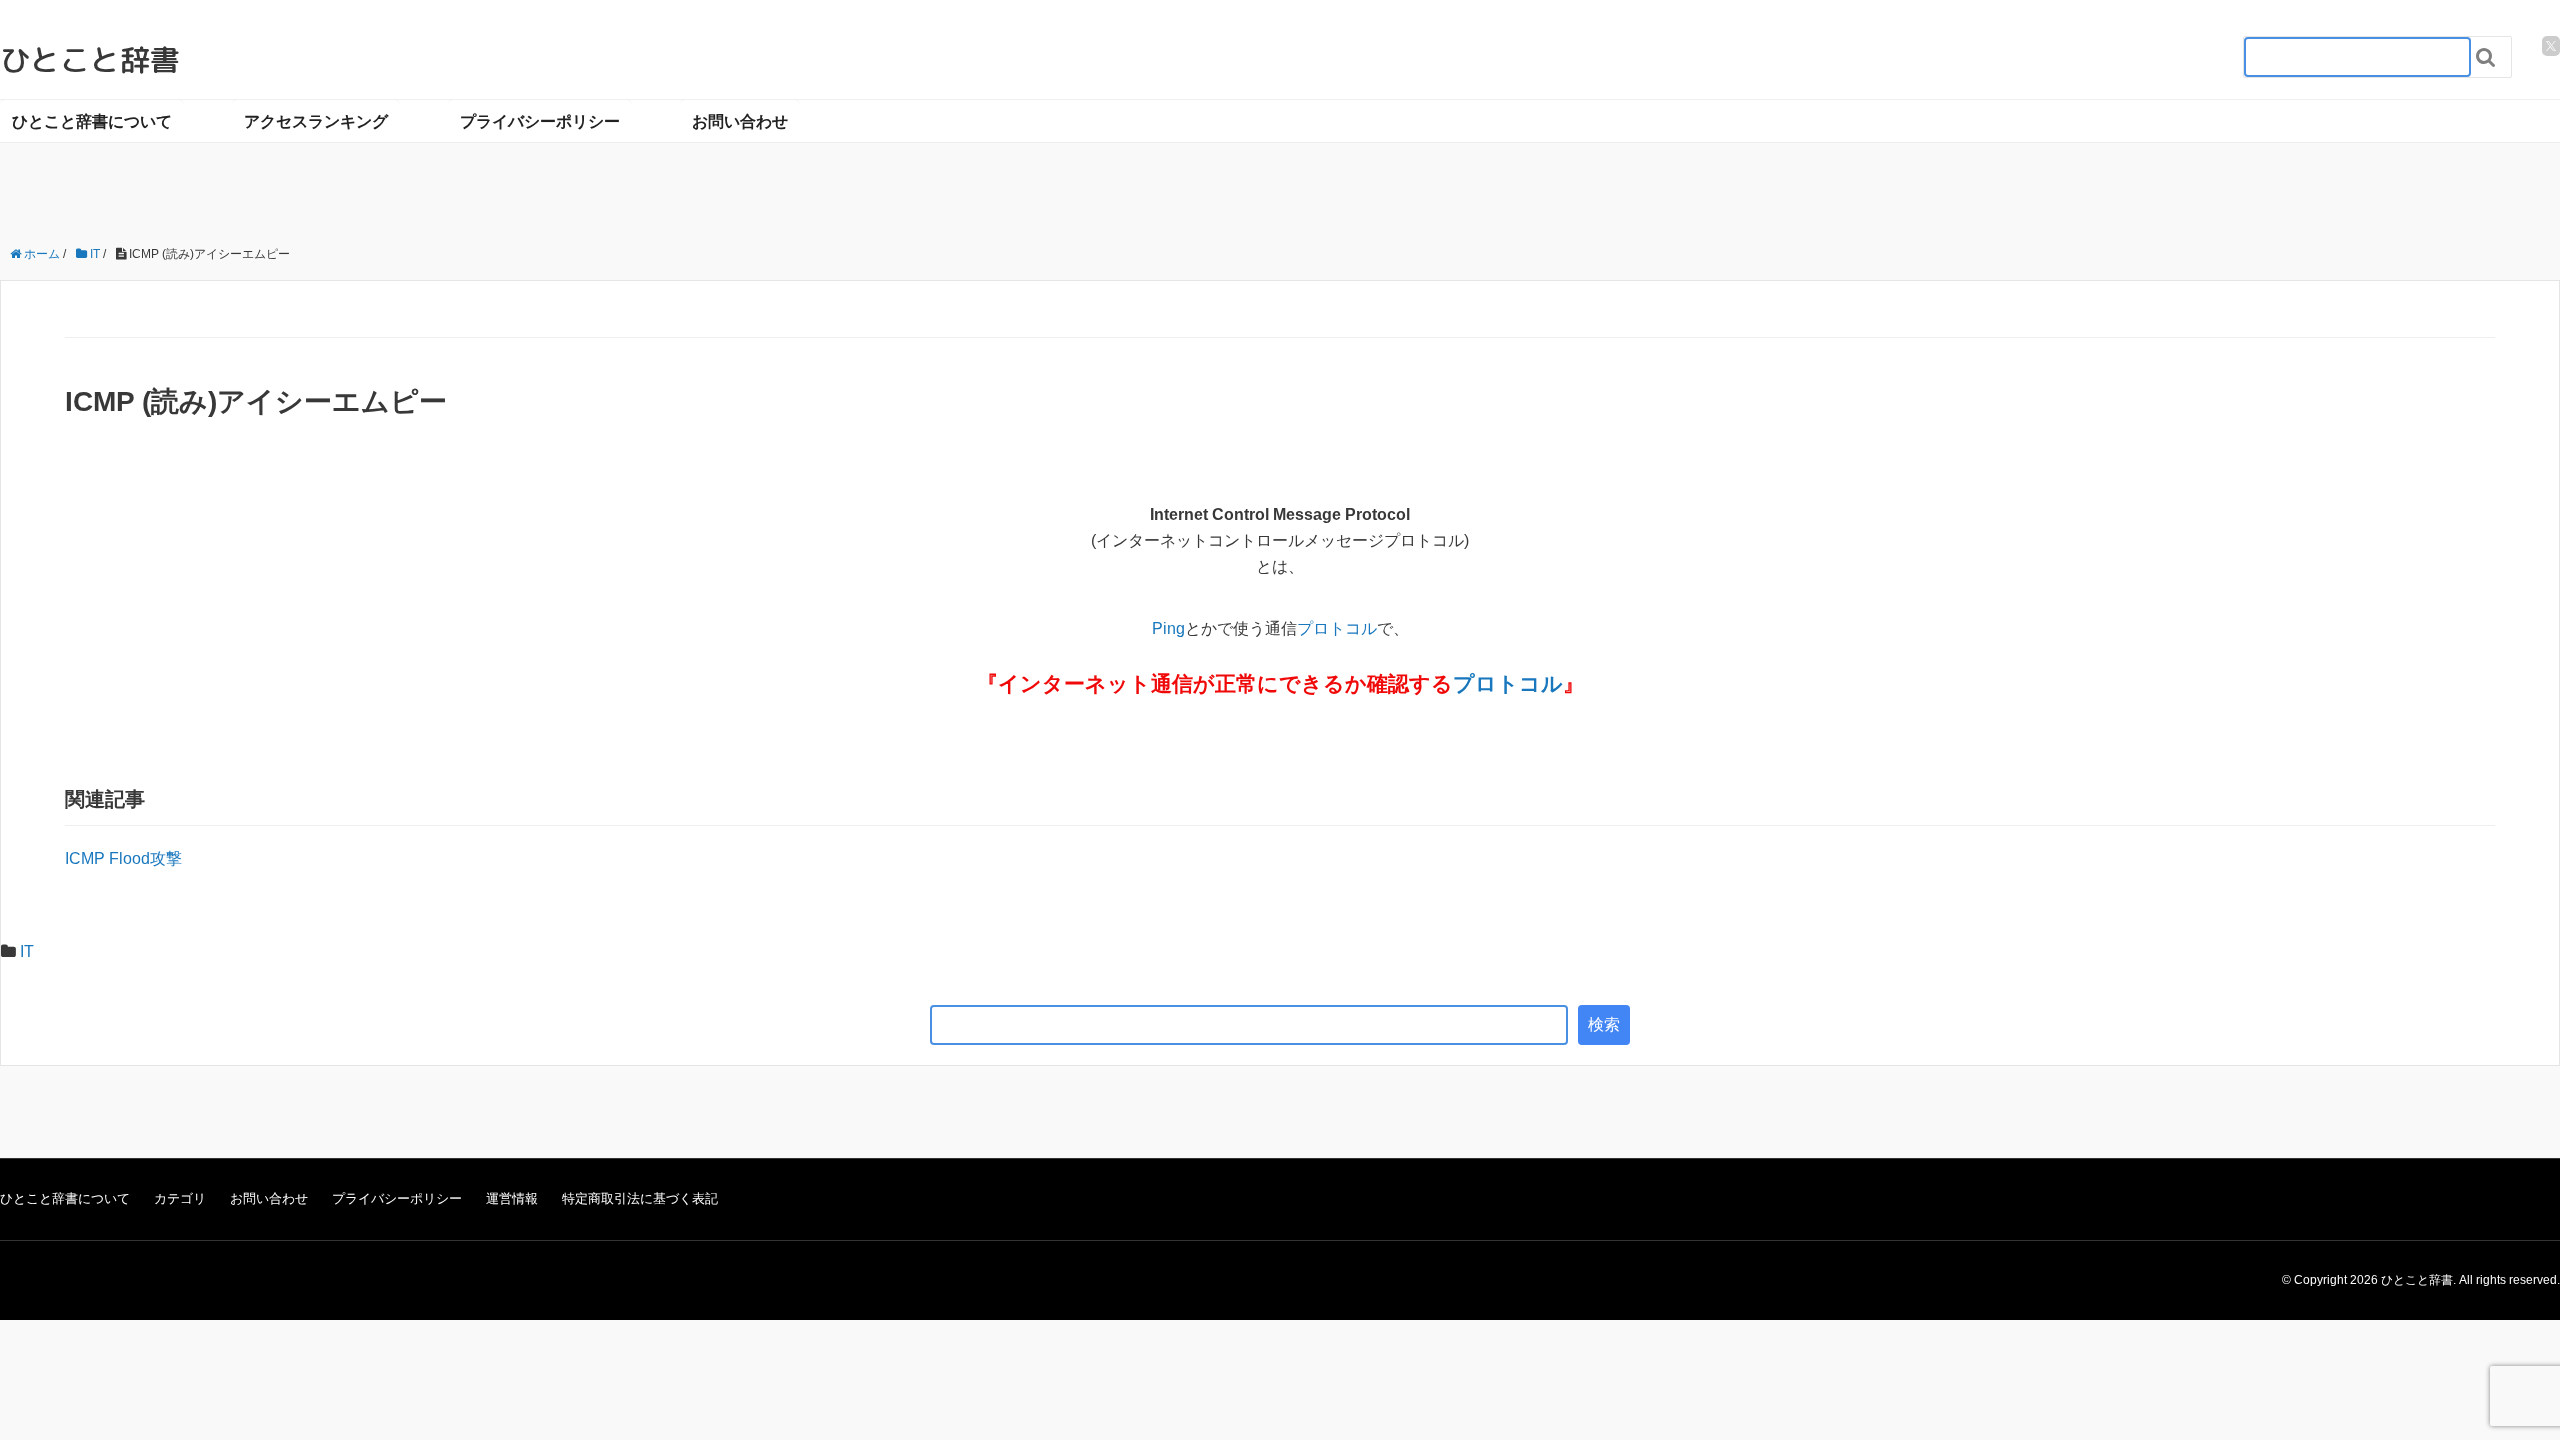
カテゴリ (180, 1198)
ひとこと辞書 (90, 60)
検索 (1604, 1024)
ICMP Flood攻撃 (123, 858)
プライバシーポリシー (540, 120)
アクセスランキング (316, 120)
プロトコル (1337, 628)
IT (27, 951)
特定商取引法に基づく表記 (640, 1198)
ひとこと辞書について (92, 120)
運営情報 (512, 1198)
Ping (1168, 628)
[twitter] (2551, 46)
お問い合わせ (740, 120)
